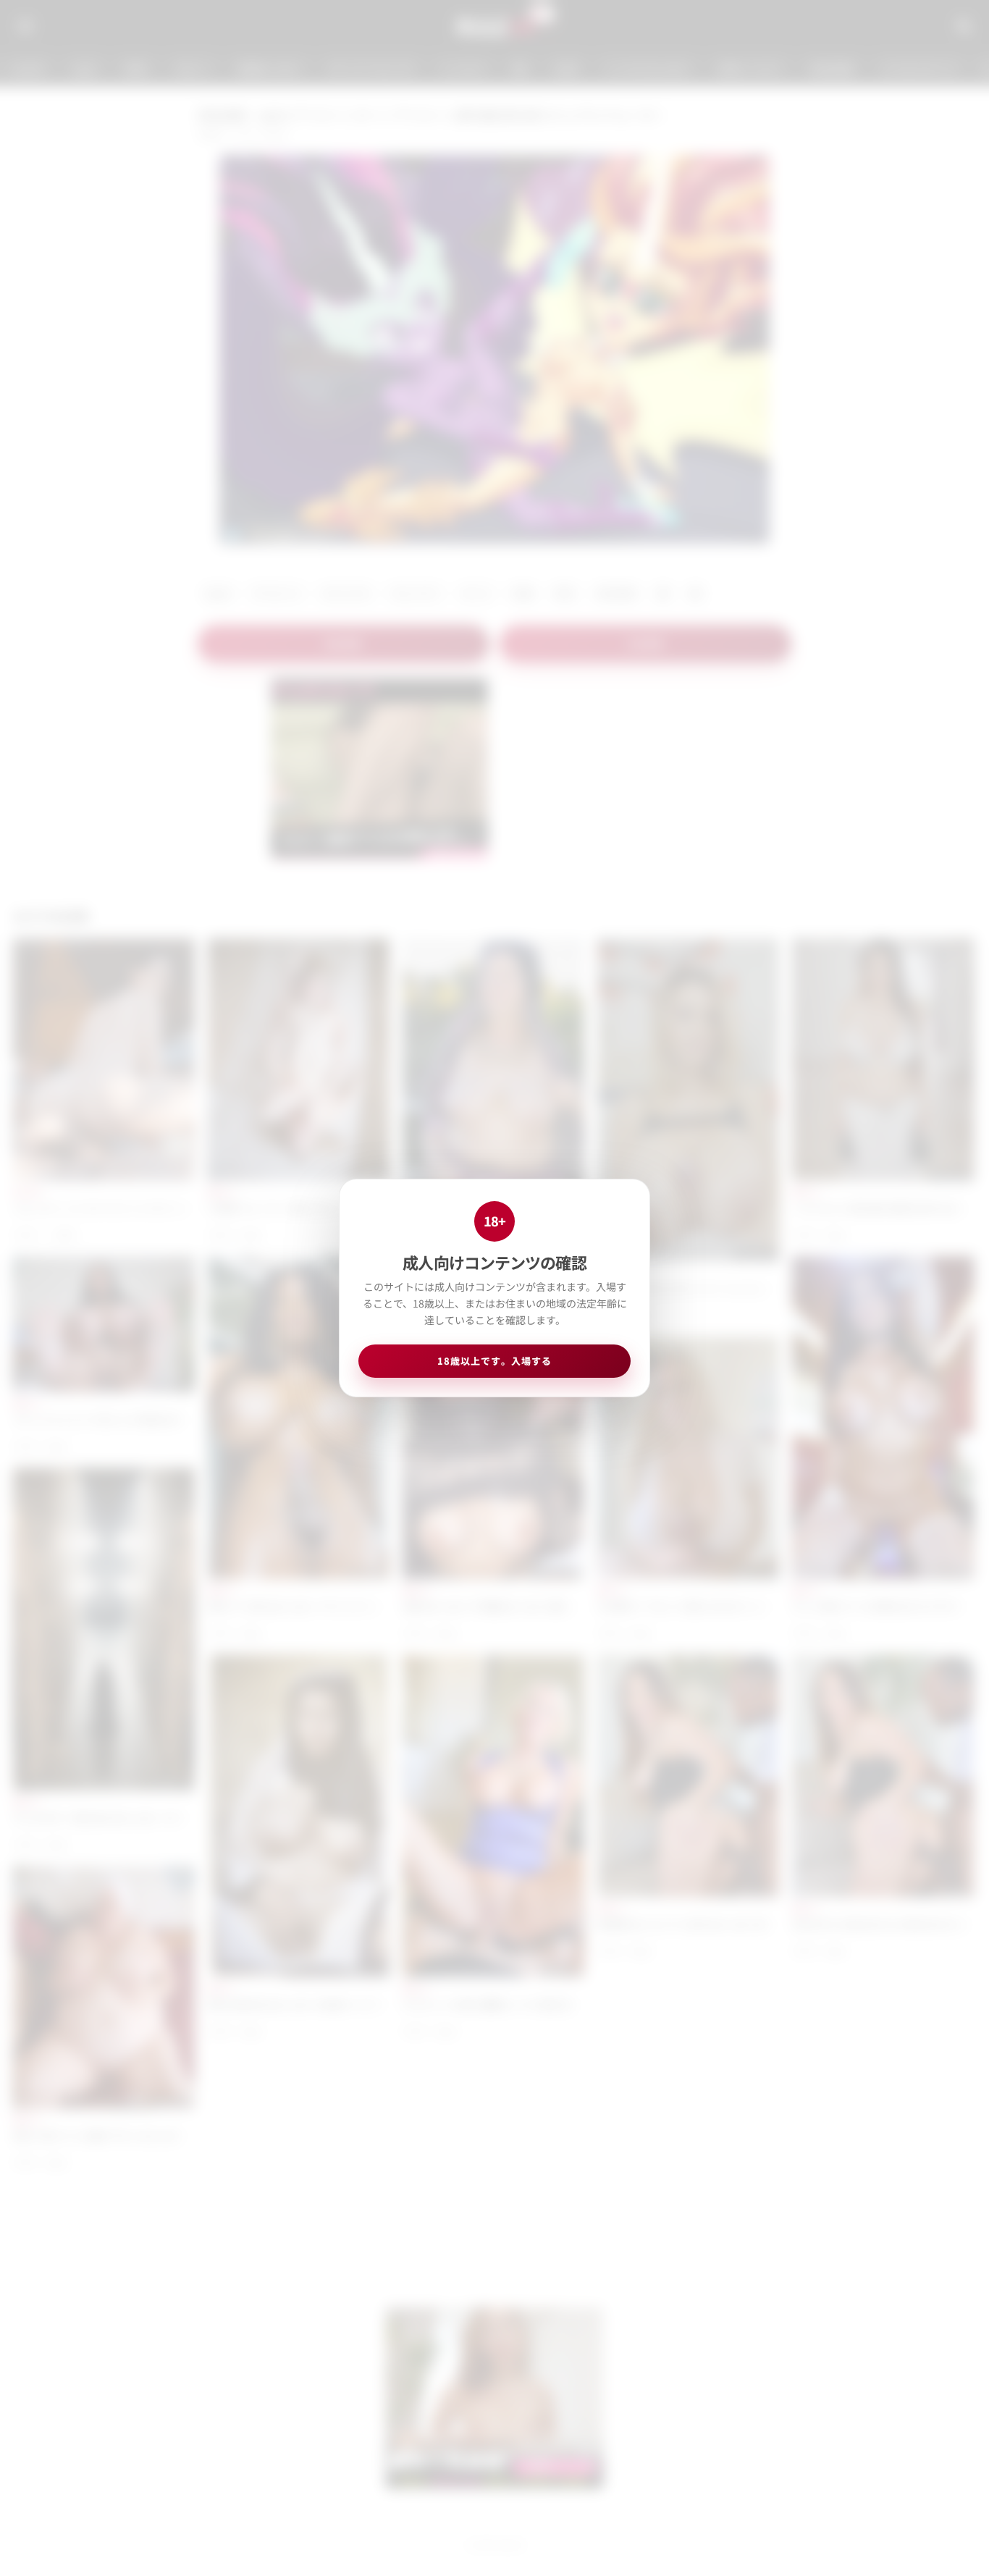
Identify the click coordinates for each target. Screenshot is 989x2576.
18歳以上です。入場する (494, 1361)
